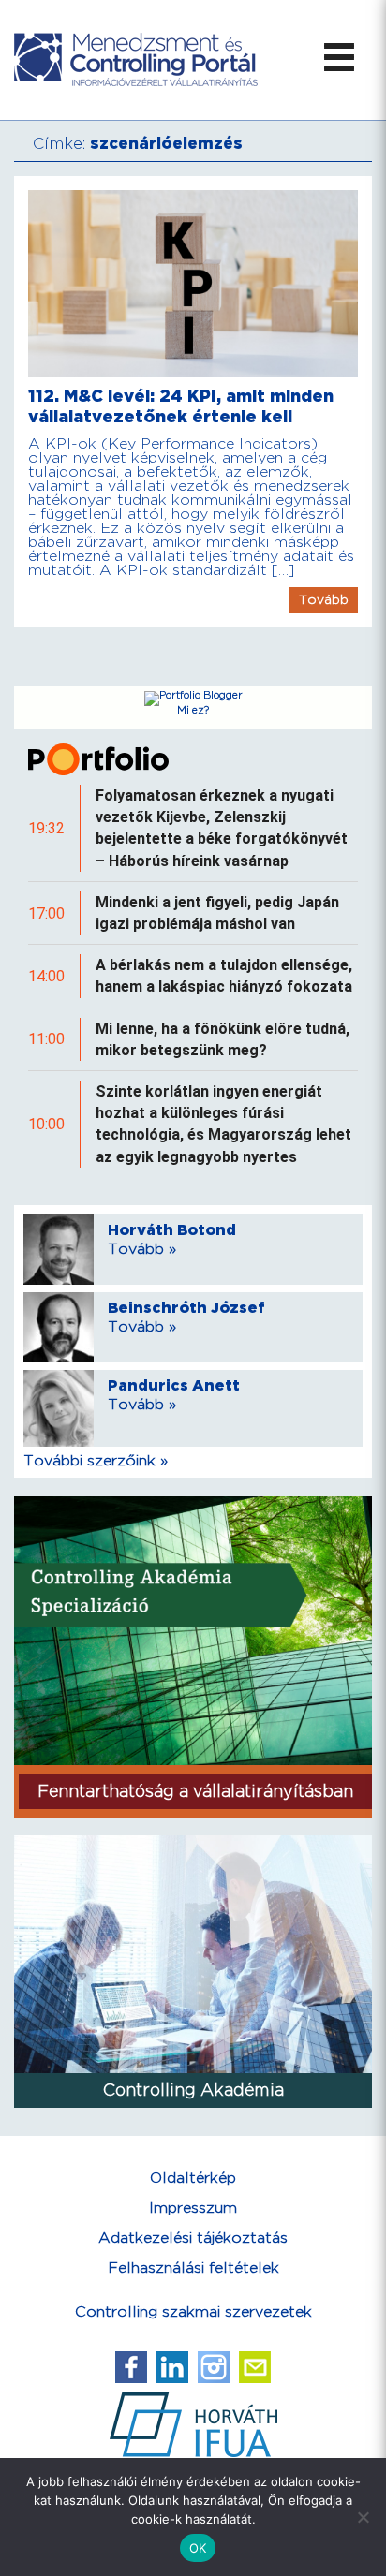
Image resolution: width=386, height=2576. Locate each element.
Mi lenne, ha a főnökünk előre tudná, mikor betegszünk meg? (223, 1039)
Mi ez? (193, 711)
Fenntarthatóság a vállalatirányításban (195, 1792)
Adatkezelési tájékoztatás (193, 2238)
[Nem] (363, 2517)
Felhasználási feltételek (193, 2268)
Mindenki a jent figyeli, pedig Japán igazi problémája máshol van (217, 913)
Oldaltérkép (193, 2179)
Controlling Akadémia (193, 2090)
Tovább (324, 600)
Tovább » (142, 1250)
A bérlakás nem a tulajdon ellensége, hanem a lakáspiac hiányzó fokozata (224, 976)
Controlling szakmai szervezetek (193, 2312)
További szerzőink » (96, 1461)
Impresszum (193, 2208)
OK (198, 2548)
